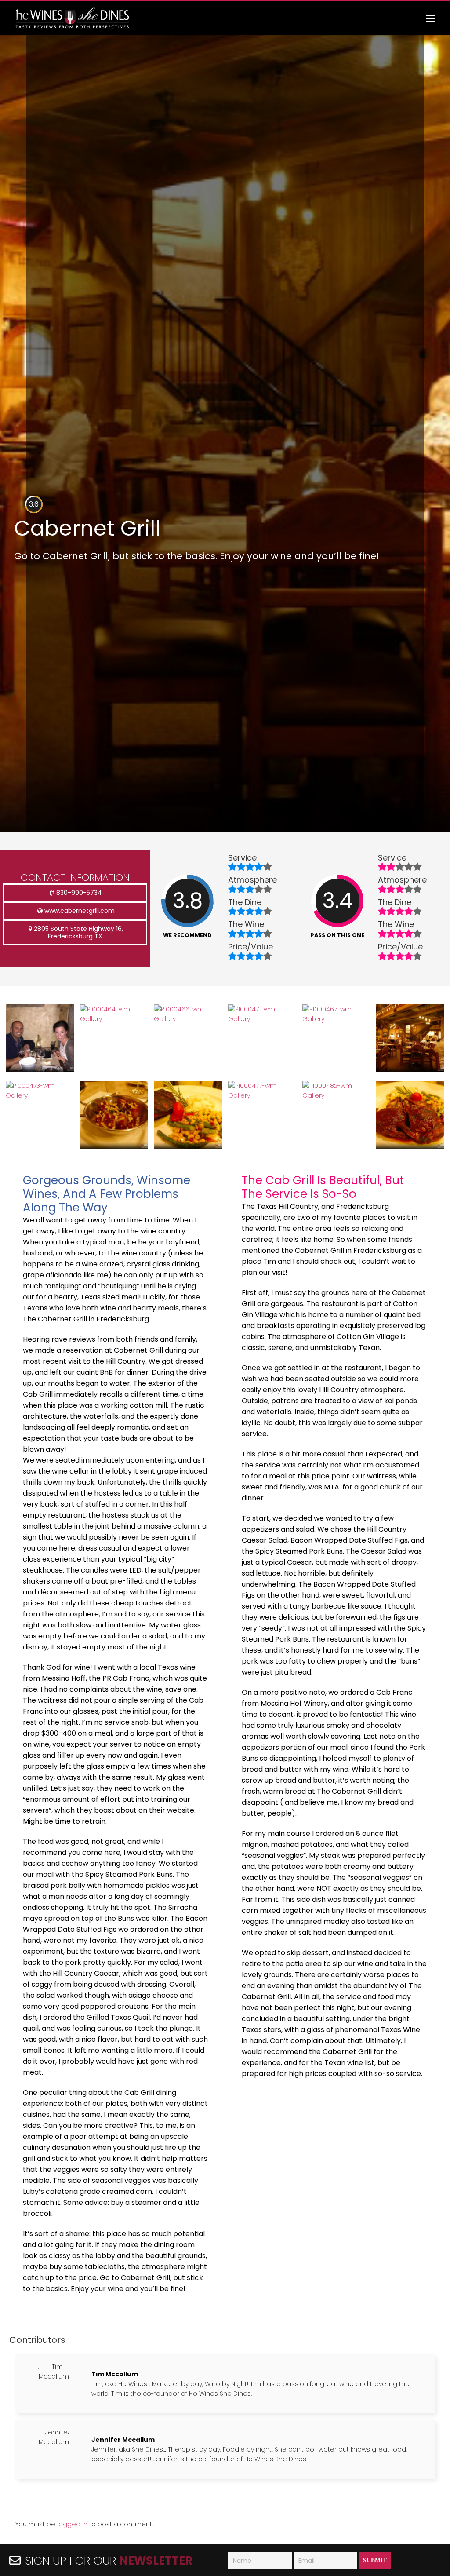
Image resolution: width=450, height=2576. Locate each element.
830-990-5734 (78, 893)
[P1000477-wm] (262, 1095)
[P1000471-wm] (262, 1019)
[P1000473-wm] (40, 1095)
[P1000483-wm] (410, 1147)
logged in (72, 2524)
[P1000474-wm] (114, 1147)
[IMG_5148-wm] (40, 1070)
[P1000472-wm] (410, 1070)
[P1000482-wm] (336, 1095)
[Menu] (430, 18)
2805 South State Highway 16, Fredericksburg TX (78, 932)
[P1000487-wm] (188, 1147)
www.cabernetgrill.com (79, 911)
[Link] (73, 18)
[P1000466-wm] (188, 1019)
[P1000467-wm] (336, 1019)
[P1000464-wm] (114, 1019)
